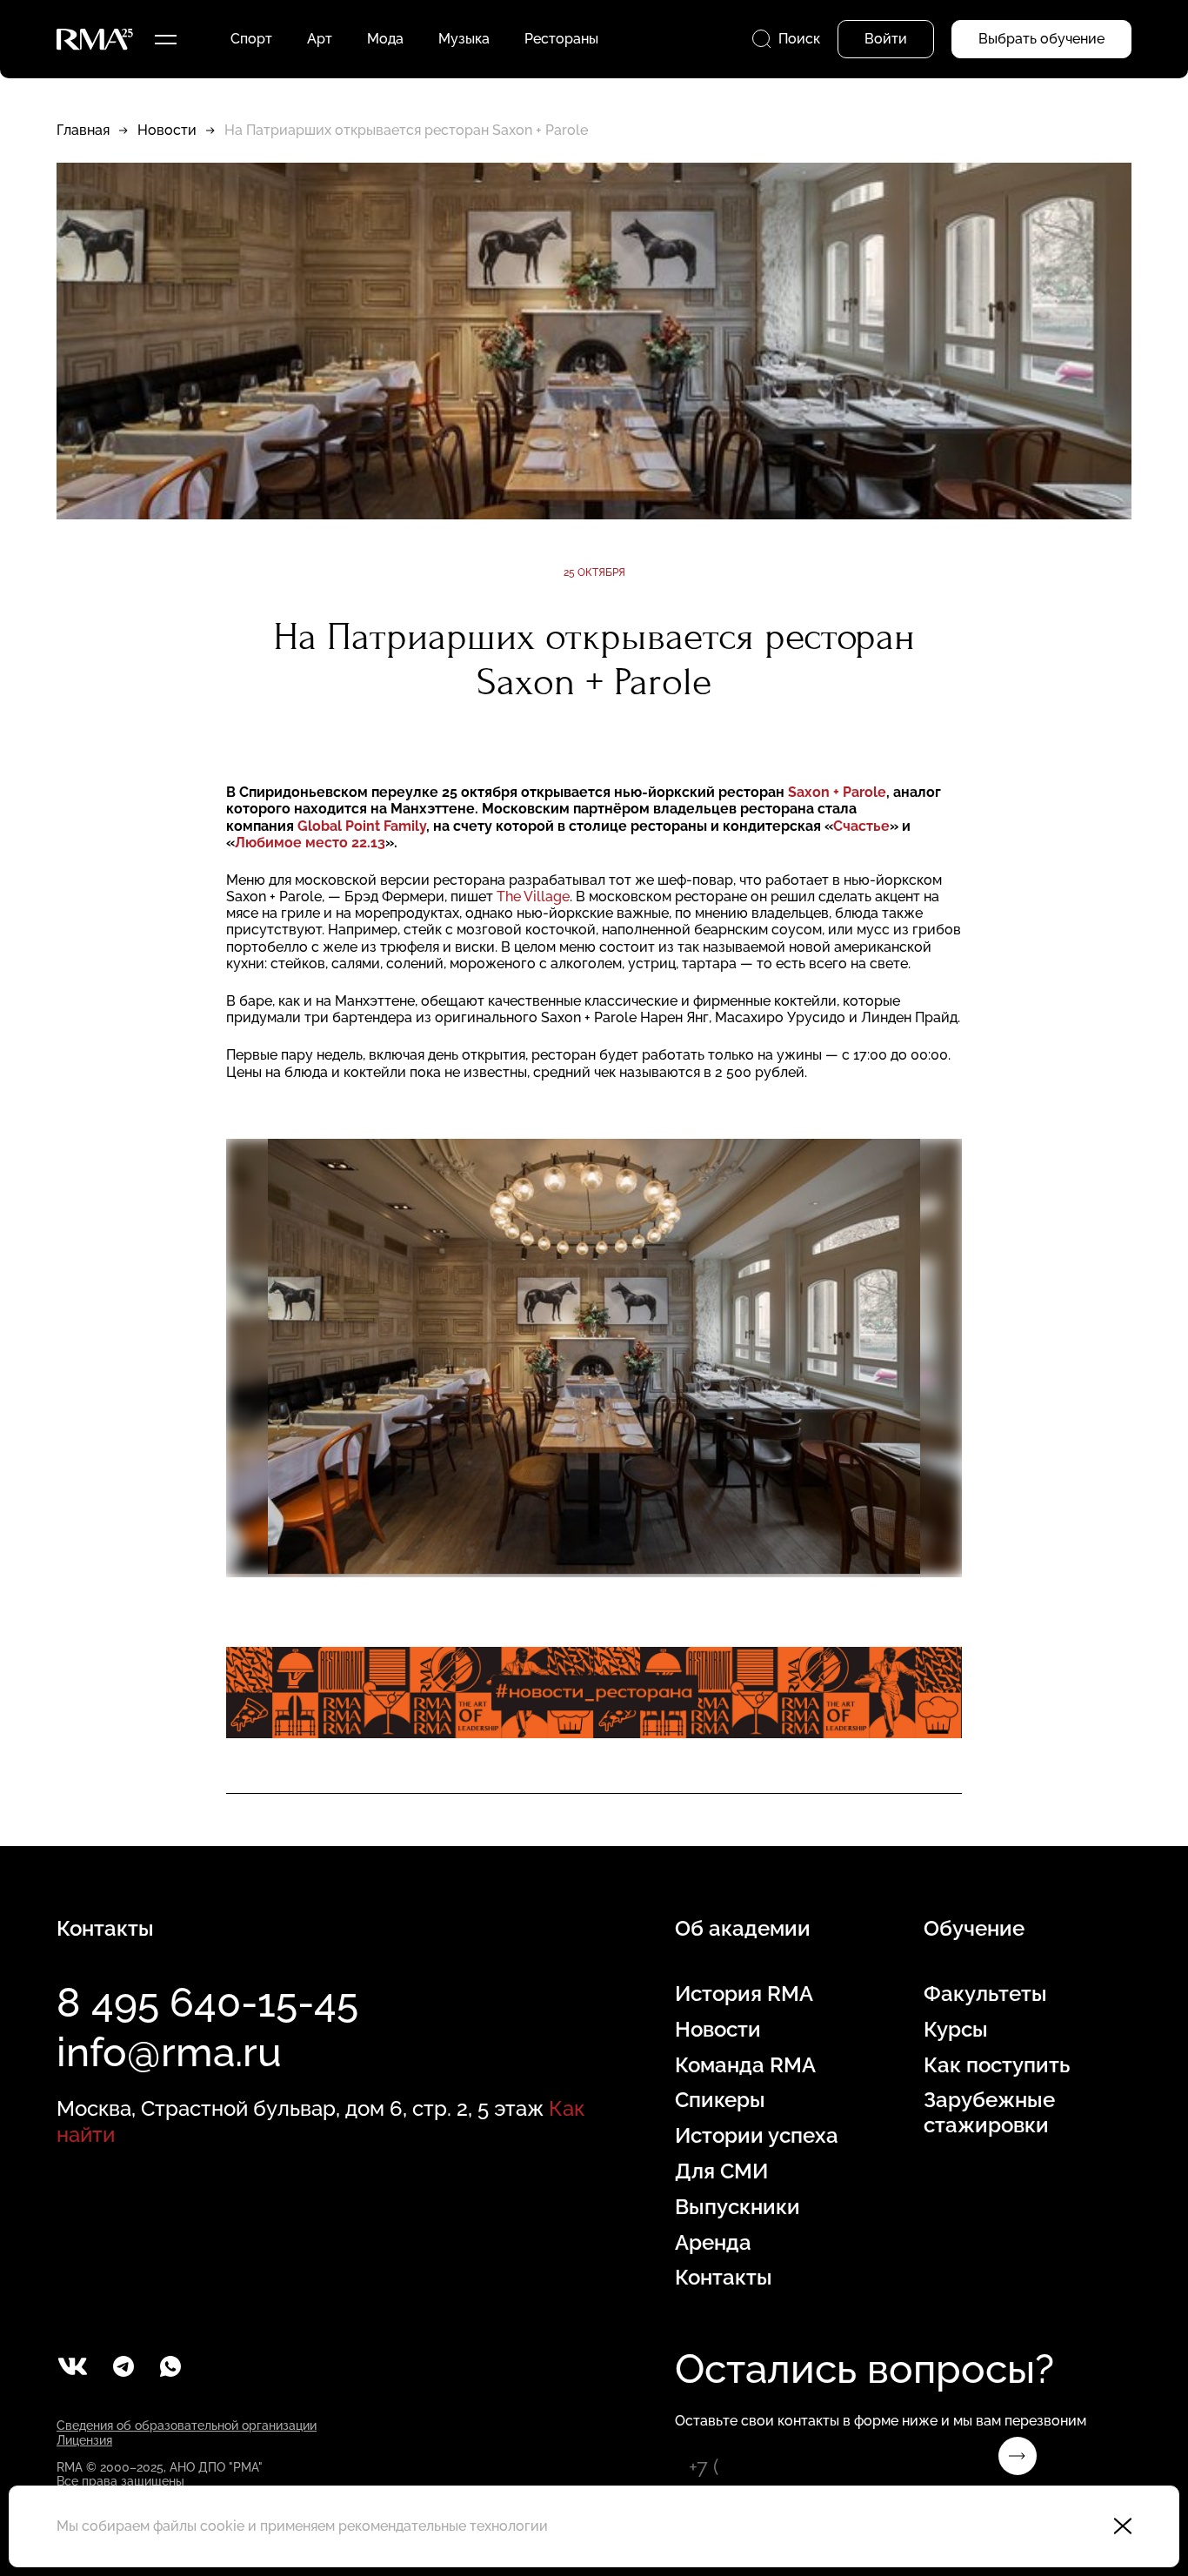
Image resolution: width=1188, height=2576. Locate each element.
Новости (167, 130)
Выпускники (737, 2207)
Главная (83, 130)
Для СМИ (721, 2171)
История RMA (744, 1994)
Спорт (251, 39)
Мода (385, 39)
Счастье (861, 826)
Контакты (724, 2278)
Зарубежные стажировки (989, 2113)
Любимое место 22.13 (310, 843)
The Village (533, 897)
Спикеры (720, 2100)
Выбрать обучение (1041, 39)
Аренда (713, 2243)
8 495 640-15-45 (207, 2003)
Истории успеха (757, 2136)
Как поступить (997, 2065)
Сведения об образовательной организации (187, 2425)
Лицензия (84, 2440)
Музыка (464, 39)
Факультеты (985, 1994)
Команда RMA (745, 2065)
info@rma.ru (169, 2052)
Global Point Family (362, 826)
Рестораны (561, 39)
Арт (320, 39)
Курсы (956, 2030)
